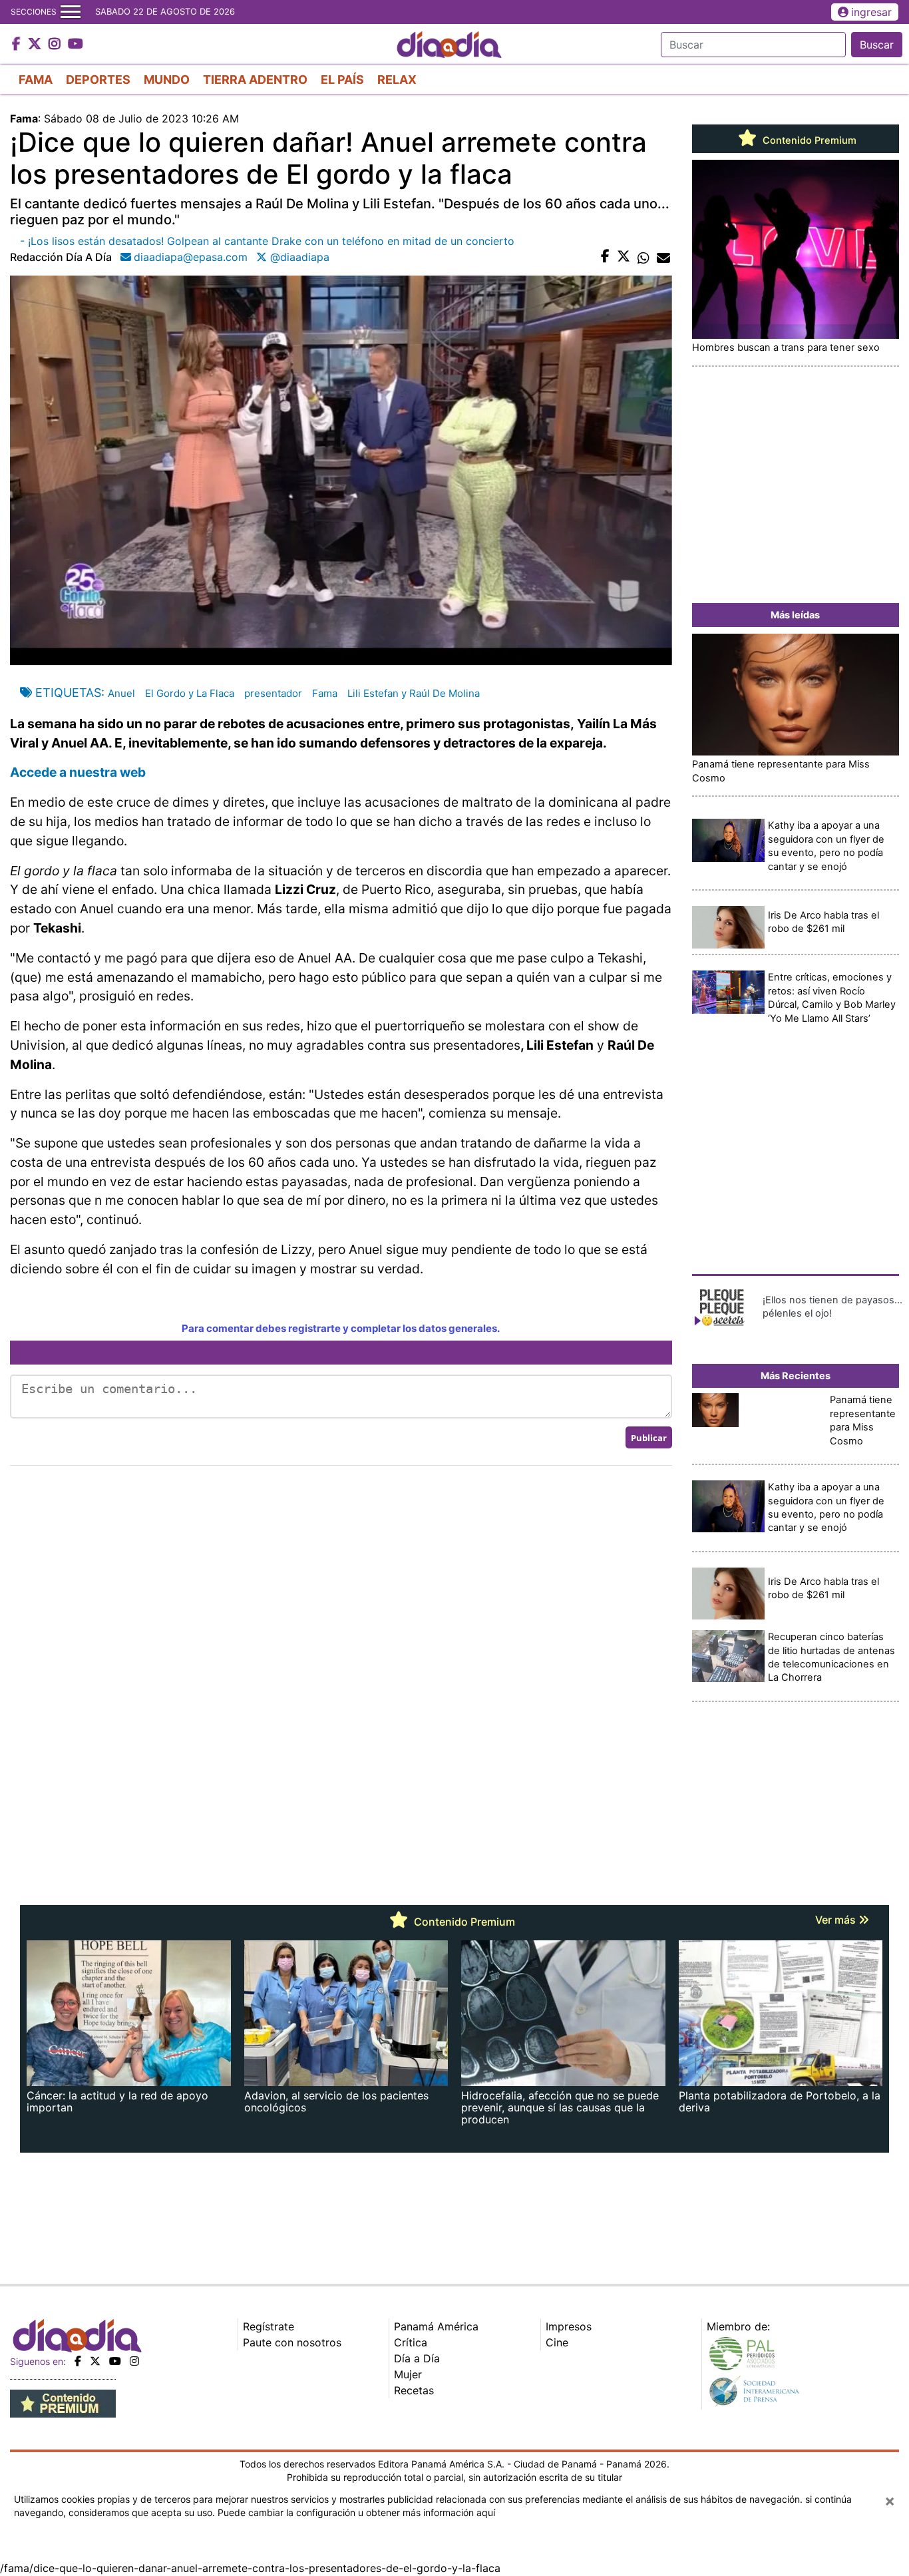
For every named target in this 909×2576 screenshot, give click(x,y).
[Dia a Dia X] (36, 45)
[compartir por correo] (663, 257)
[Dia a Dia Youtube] (76, 45)
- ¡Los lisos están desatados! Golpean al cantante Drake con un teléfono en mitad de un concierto (267, 241)
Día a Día (417, 2358)
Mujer (408, 2374)
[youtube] (115, 2361)
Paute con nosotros (292, 2342)
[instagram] (134, 2361)
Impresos (569, 2326)
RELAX (397, 80)
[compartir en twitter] (624, 257)
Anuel (121, 693)
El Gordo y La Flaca (190, 693)
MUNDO (167, 80)
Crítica (411, 2342)
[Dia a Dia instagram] (56, 45)
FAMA (36, 80)
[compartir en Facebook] (605, 257)
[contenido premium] (63, 2403)
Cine (557, 2342)
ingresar (871, 12)
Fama (325, 693)
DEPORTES (98, 80)
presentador (273, 693)
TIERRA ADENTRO (255, 80)
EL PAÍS (342, 80)
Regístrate (269, 2326)
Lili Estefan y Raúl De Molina (414, 693)
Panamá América (436, 2326)
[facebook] (78, 2361)
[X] (95, 2361)
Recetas (414, 2390)
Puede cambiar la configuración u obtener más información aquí (356, 2512)
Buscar (877, 45)
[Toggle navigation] (71, 12)
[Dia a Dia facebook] (18, 45)
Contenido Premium (808, 140)
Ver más (837, 1920)
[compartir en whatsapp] (643, 257)
